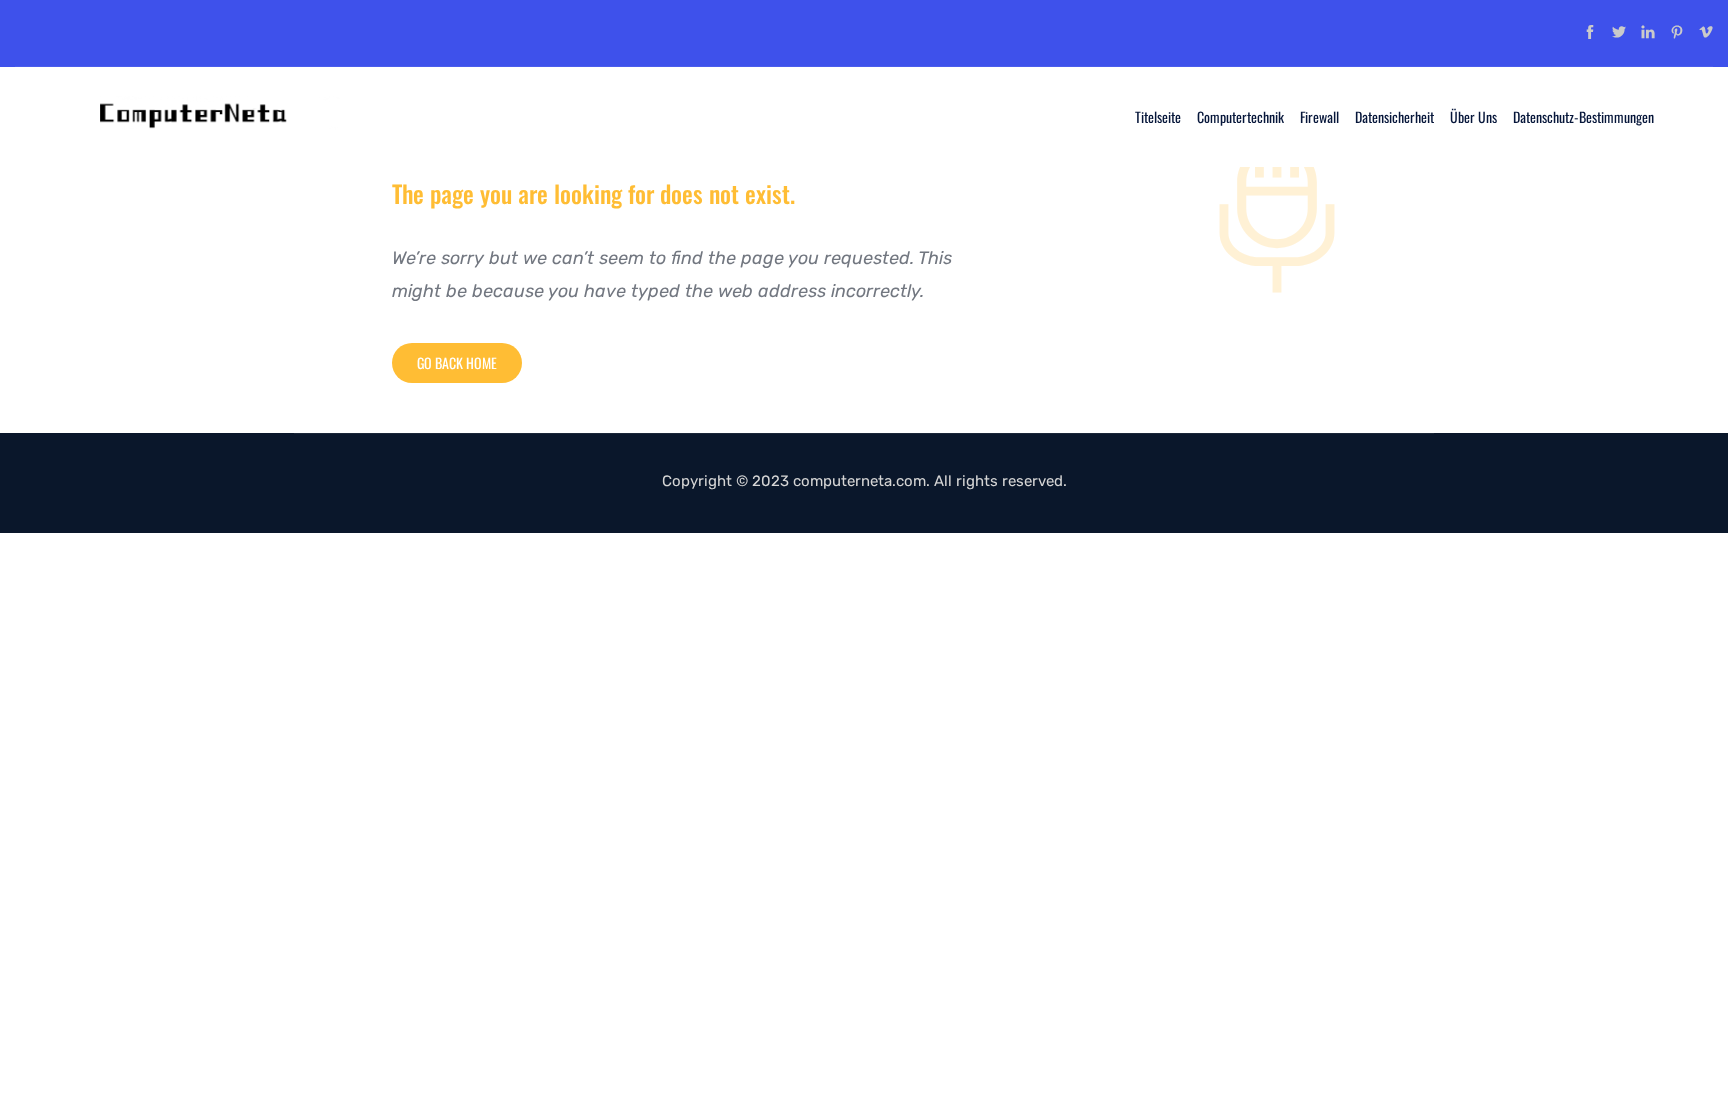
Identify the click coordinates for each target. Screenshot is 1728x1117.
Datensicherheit (1394, 116)
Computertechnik (1240, 116)
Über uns (1473, 116)
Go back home (457, 362)
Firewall (1319, 116)
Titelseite (1158, 116)
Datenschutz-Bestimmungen (1583, 116)
